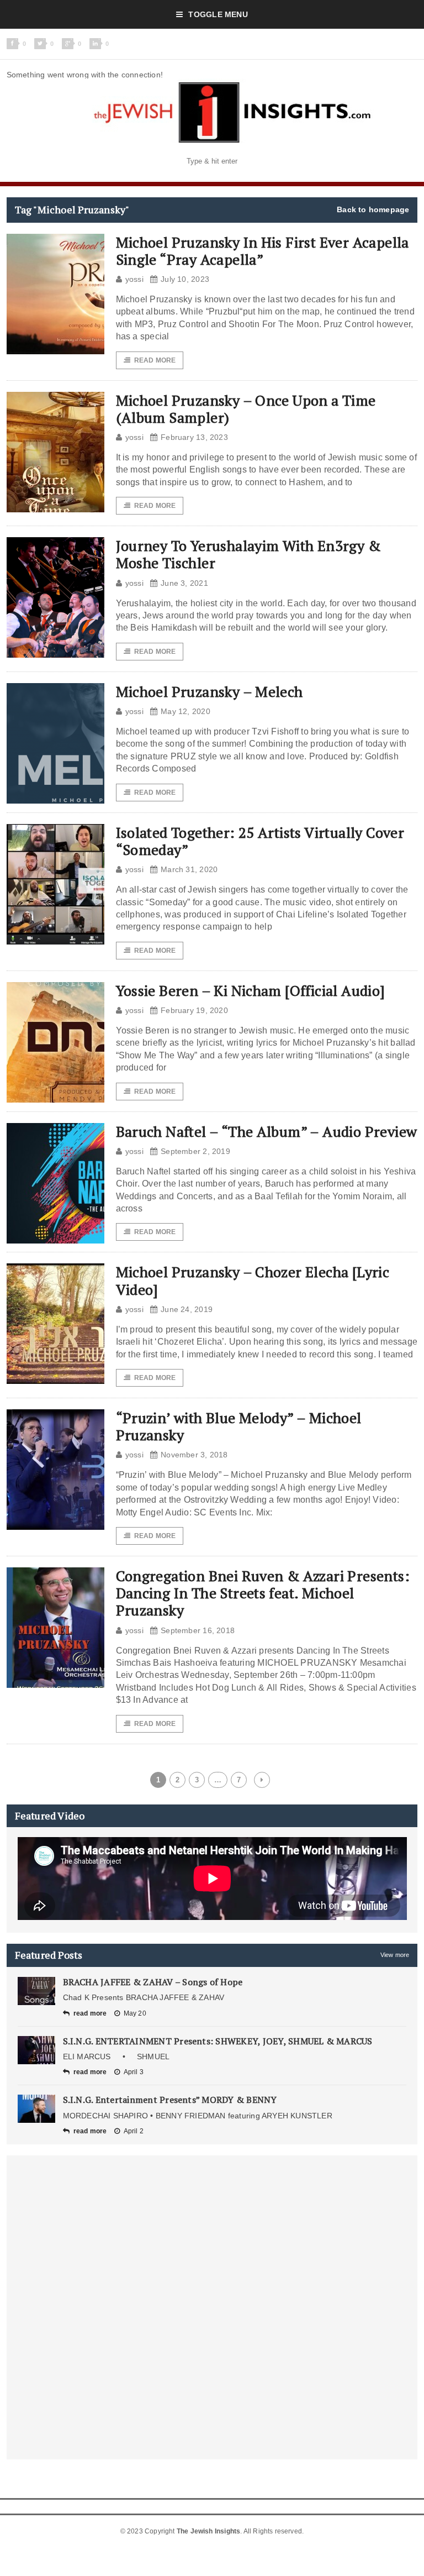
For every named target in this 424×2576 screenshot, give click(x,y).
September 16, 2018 (198, 1630)
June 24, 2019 (187, 1309)
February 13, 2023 (194, 437)
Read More (155, 360)
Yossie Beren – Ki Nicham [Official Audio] (251, 990)
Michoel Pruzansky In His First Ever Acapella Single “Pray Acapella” (263, 251)
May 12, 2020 (185, 711)
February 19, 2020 (194, 1010)
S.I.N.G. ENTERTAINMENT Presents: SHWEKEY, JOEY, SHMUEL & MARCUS (218, 2041)
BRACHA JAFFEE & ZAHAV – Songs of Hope (153, 1982)
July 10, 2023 (185, 279)
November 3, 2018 (194, 1455)
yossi (134, 279)
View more (395, 1955)
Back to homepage (373, 209)
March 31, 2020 (189, 869)
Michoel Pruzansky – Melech (210, 691)
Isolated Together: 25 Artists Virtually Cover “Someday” (260, 841)
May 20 (135, 2013)
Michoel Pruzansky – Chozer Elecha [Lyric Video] (253, 1280)
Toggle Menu (218, 14)
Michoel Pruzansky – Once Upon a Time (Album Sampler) (246, 409)
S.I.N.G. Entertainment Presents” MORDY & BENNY (170, 2100)
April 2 (134, 2131)
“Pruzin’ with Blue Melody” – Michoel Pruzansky (239, 1426)
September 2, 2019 (195, 1151)
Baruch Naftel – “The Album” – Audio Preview (267, 1131)
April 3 (134, 2072)
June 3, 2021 (184, 583)
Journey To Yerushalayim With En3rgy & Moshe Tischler (248, 554)
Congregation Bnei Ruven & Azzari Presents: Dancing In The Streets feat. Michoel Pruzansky (263, 1593)
